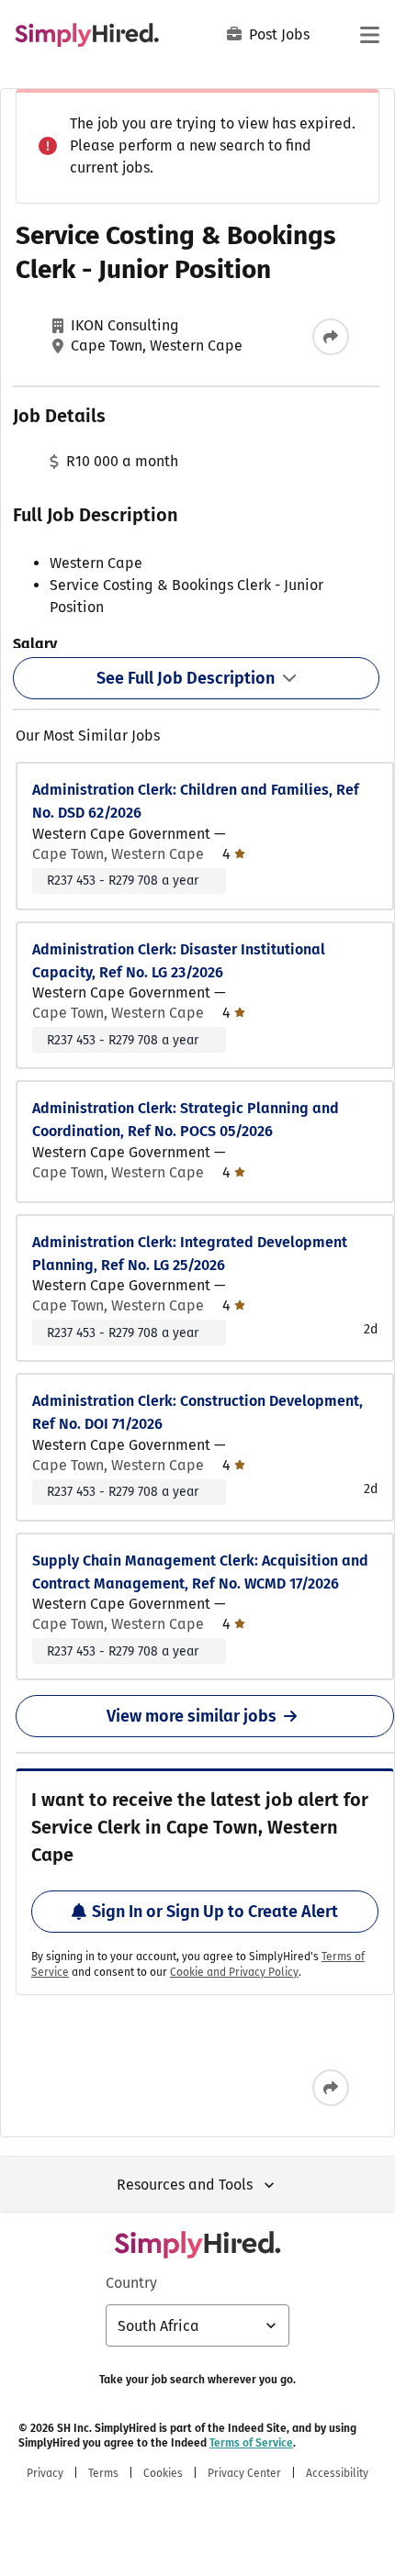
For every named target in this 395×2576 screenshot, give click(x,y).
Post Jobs (279, 34)
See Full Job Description (186, 678)
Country (131, 2283)
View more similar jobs (192, 1716)
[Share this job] (331, 337)
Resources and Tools (185, 2185)
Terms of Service (251, 2443)
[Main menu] (369, 35)
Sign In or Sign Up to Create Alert (215, 1912)
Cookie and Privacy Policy (234, 1972)
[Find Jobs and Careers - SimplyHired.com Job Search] (87, 35)
